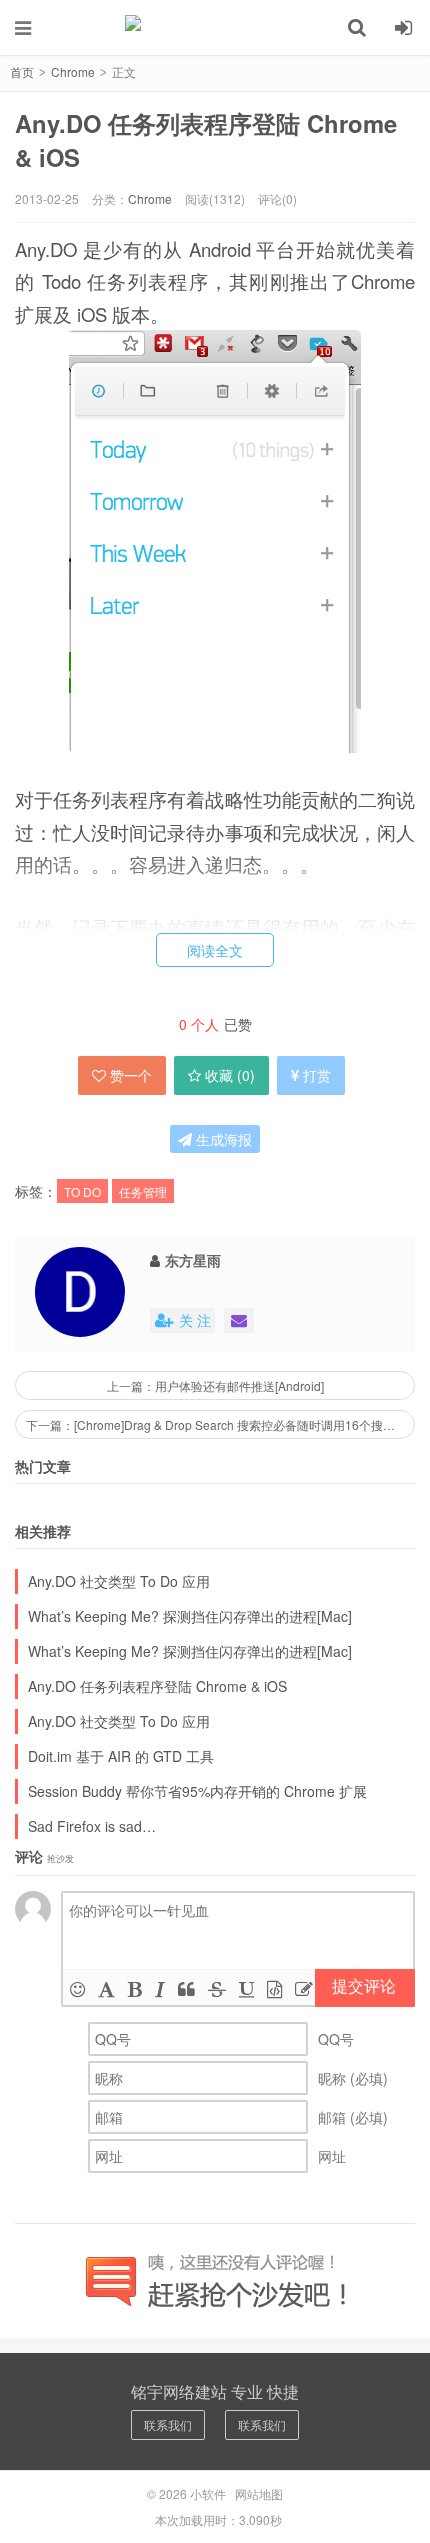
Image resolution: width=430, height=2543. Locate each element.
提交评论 (364, 1985)
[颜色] (106, 1988)
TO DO (82, 1191)
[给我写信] (239, 1320)
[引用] (186, 1988)
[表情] (77, 1988)
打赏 (317, 1075)
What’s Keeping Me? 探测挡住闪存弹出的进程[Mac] (190, 1616)
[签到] (304, 1988)
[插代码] (274, 1988)
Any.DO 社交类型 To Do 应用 (119, 1581)
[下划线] (246, 1988)
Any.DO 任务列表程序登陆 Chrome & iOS (206, 140)
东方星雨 (193, 1260)
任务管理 (143, 1191)
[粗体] (135, 1988)
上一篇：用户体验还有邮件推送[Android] (215, 1385)
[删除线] (217, 1988)
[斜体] (160, 1988)
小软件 (215, 27)
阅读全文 (215, 950)
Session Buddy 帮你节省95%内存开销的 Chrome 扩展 (197, 1791)
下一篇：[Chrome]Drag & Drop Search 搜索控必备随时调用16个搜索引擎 (220, 1424)
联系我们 (168, 2424)
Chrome (73, 71)
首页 (22, 71)
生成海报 (222, 1139)
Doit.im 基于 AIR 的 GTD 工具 (121, 1756)
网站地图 (259, 2493)
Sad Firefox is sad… (92, 1826)
